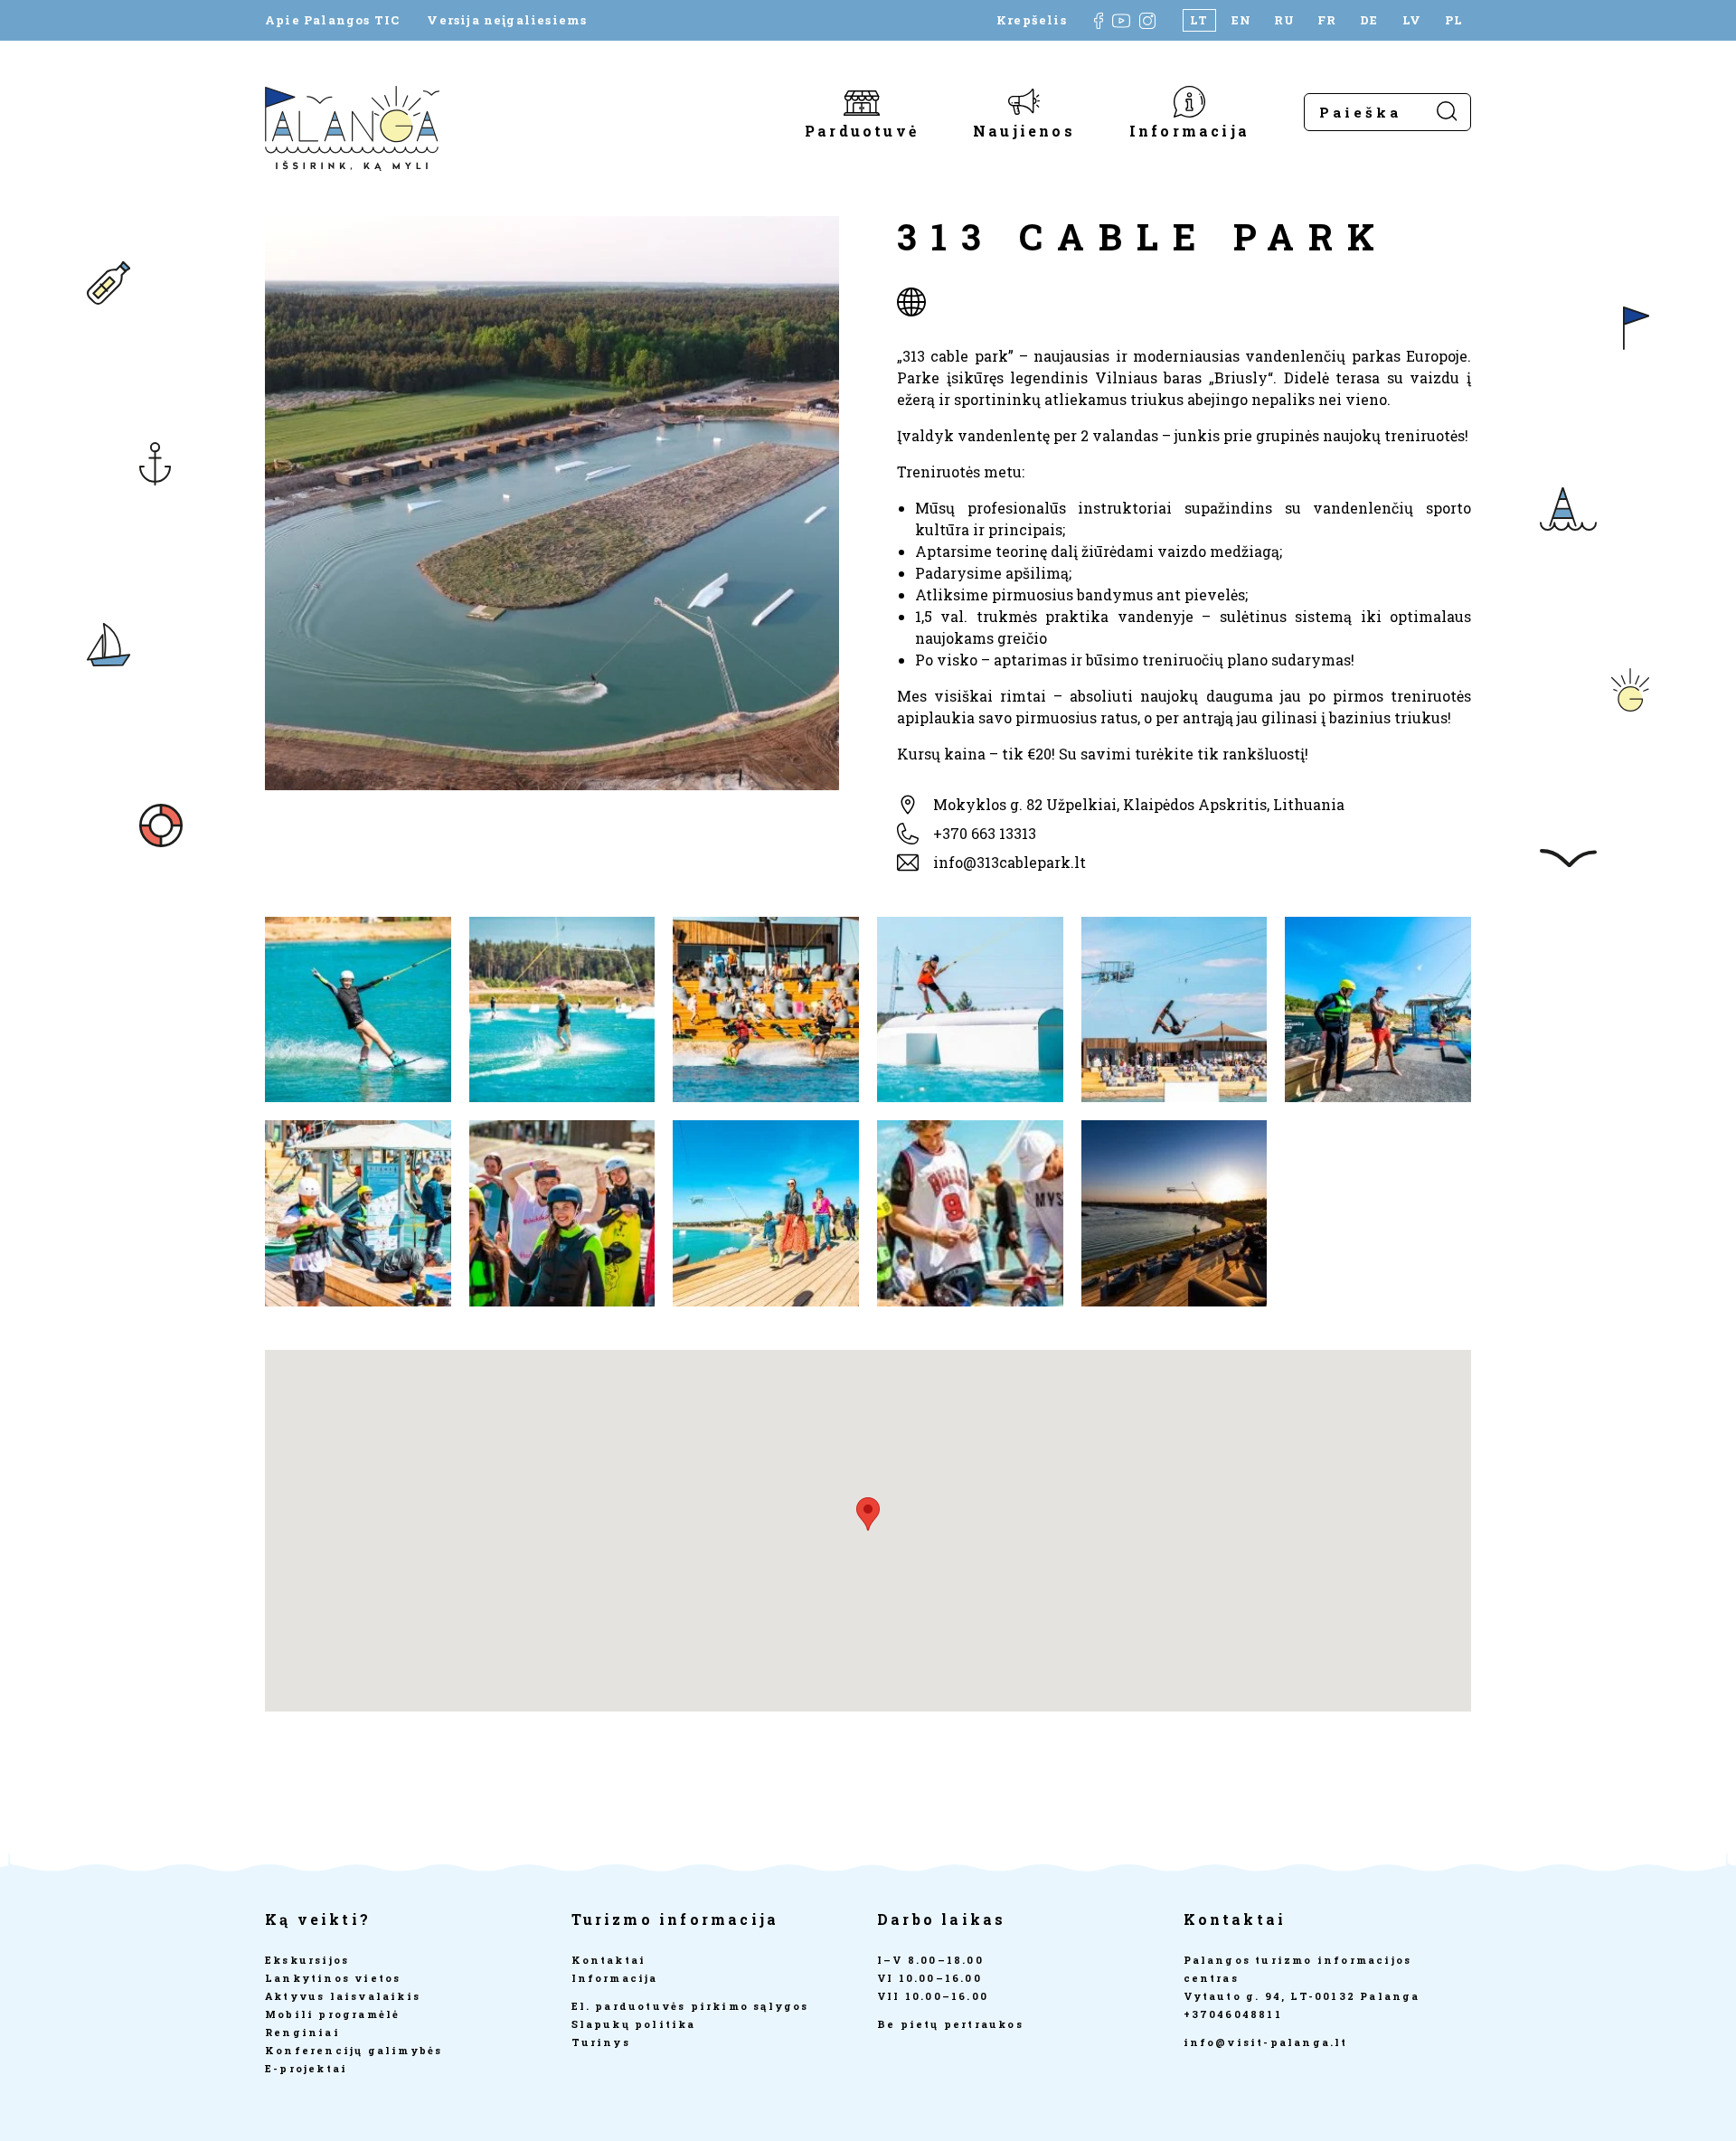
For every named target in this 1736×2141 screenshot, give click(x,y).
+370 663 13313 (985, 833)
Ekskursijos (307, 1960)
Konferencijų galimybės (354, 2050)
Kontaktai (609, 1960)
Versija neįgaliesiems (507, 20)
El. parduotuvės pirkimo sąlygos (690, 2006)
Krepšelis (1032, 20)
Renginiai (302, 2032)
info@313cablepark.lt (1010, 862)
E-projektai (306, 2068)
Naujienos (1024, 130)
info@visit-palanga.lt (1266, 2042)
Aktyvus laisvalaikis (343, 1996)
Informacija (1189, 130)
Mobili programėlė (332, 2014)
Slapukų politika (634, 2024)
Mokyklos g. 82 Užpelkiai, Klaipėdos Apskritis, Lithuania (1139, 804)
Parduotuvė (862, 130)
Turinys (601, 2042)
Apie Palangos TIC (332, 20)
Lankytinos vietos (333, 1978)
